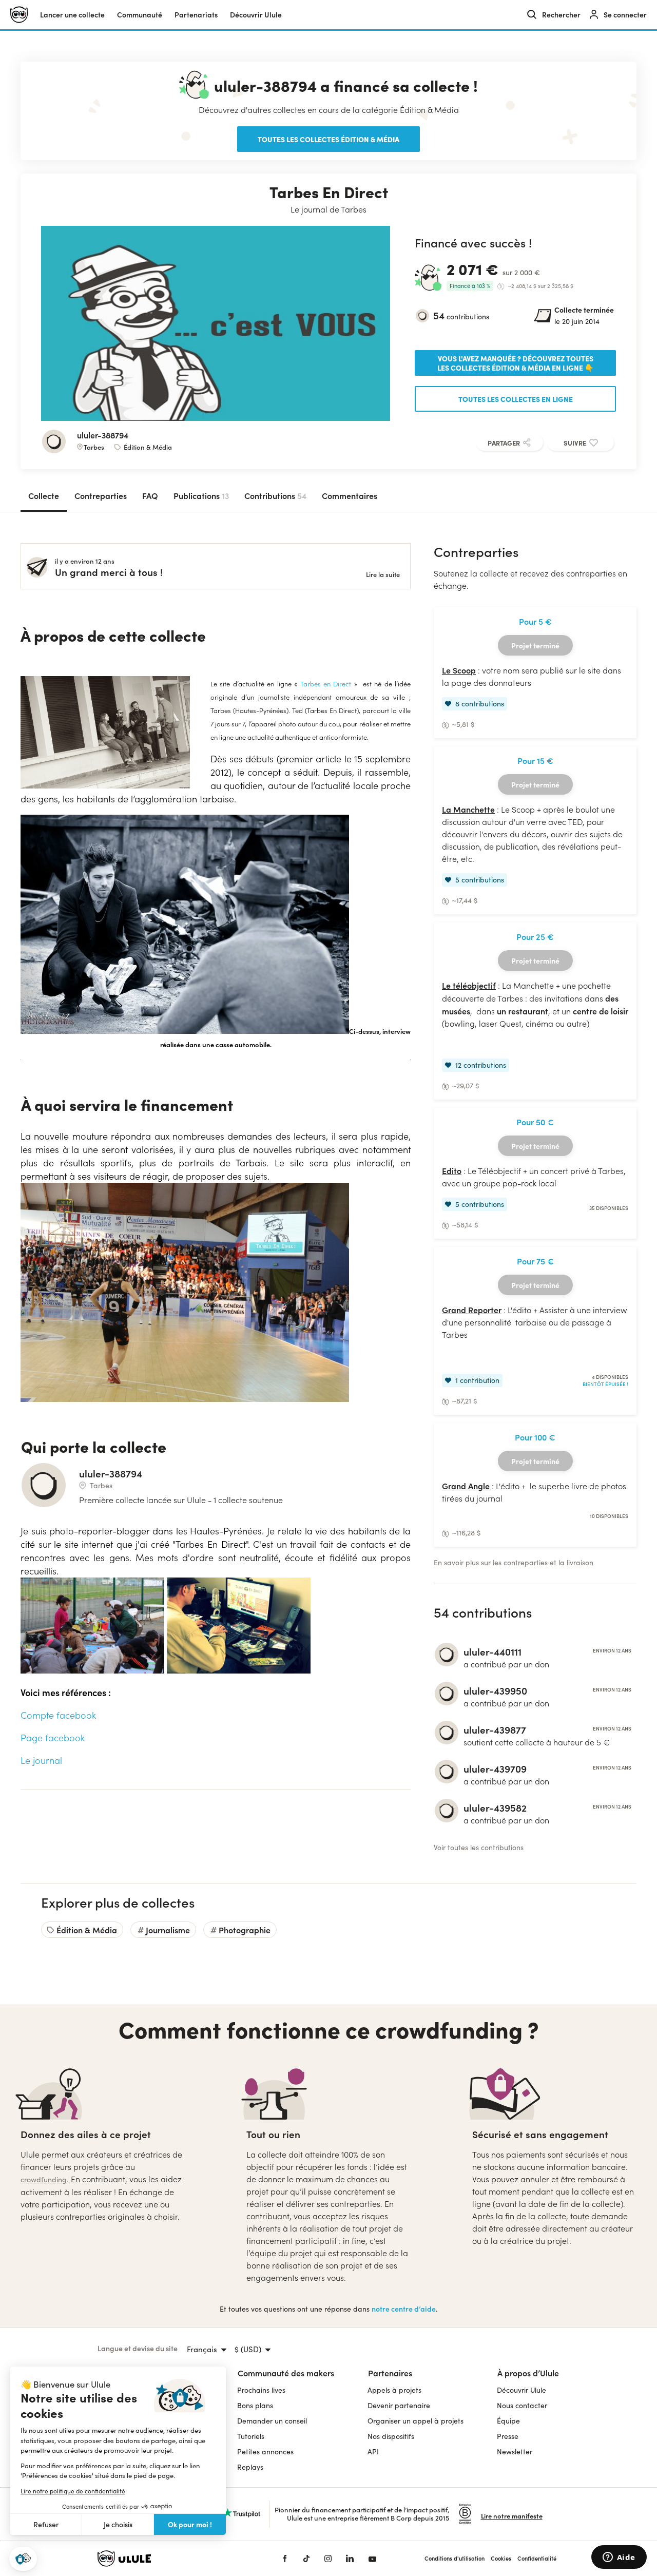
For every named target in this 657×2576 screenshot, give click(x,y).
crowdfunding (44, 2179)
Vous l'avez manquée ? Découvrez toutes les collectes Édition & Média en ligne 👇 (515, 363)
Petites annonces (265, 2452)
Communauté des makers (286, 2373)
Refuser (46, 2524)
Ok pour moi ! (190, 2524)
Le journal (41, 1760)
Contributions (275, 495)
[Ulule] (175, 2559)
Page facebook (53, 1738)
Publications (201, 495)
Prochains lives (261, 2390)
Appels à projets (394, 2390)
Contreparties (101, 495)
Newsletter (515, 2452)
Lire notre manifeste (512, 2516)
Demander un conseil (272, 2421)
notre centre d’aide (404, 2309)
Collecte (44, 495)
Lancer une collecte (72, 15)
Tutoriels (251, 2436)
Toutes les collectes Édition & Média (328, 139)
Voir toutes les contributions (479, 1847)
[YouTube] (372, 2559)
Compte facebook (58, 1715)
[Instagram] (328, 2559)
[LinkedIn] (350, 2559)
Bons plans (255, 2405)
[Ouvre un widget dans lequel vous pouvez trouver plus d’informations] (619, 2558)
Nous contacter (522, 2405)
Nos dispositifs (391, 2436)
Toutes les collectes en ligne (516, 399)
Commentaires (350, 495)
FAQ (150, 495)
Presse (508, 2436)
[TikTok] (306, 2559)
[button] (23, 2559)
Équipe (508, 2421)
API (373, 2452)
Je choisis (118, 2524)
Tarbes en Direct (324, 684)
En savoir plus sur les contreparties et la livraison (514, 1562)
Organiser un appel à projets (416, 2421)
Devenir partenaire (399, 2405)
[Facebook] (285, 2559)
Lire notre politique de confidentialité (73, 2491)
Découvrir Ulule (521, 2390)
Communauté (140, 15)
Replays (250, 2467)
